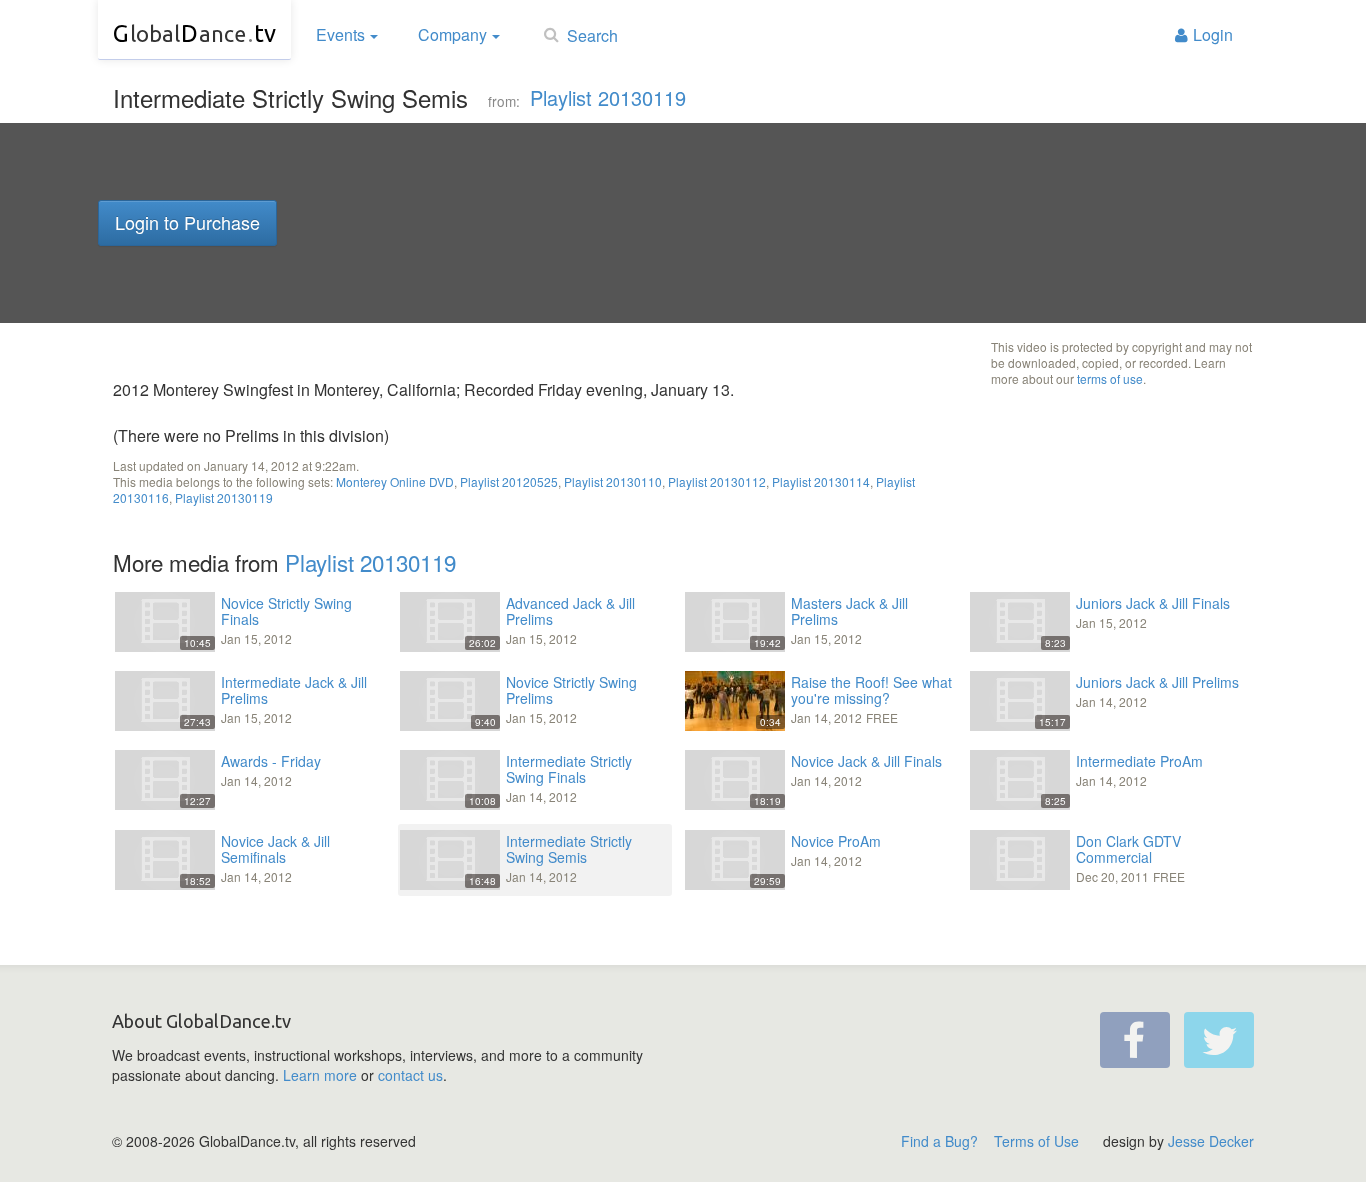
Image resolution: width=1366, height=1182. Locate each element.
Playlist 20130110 (613, 481)
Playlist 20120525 (509, 481)
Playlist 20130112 (717, 481)
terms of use (1110, 378)
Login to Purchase (187, 222)
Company (452, 34)
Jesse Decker (1211, 1141)
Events (340, 34)
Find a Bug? (939, 1141)
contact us (410, 1075)
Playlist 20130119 (608, 97)
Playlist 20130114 (821, 481)
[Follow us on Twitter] (1219, 1040)
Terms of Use (1036, 1141)
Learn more (320, 1075)
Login (1213, 34)
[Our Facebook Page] (1135, 1040)
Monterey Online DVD (395, 481)
